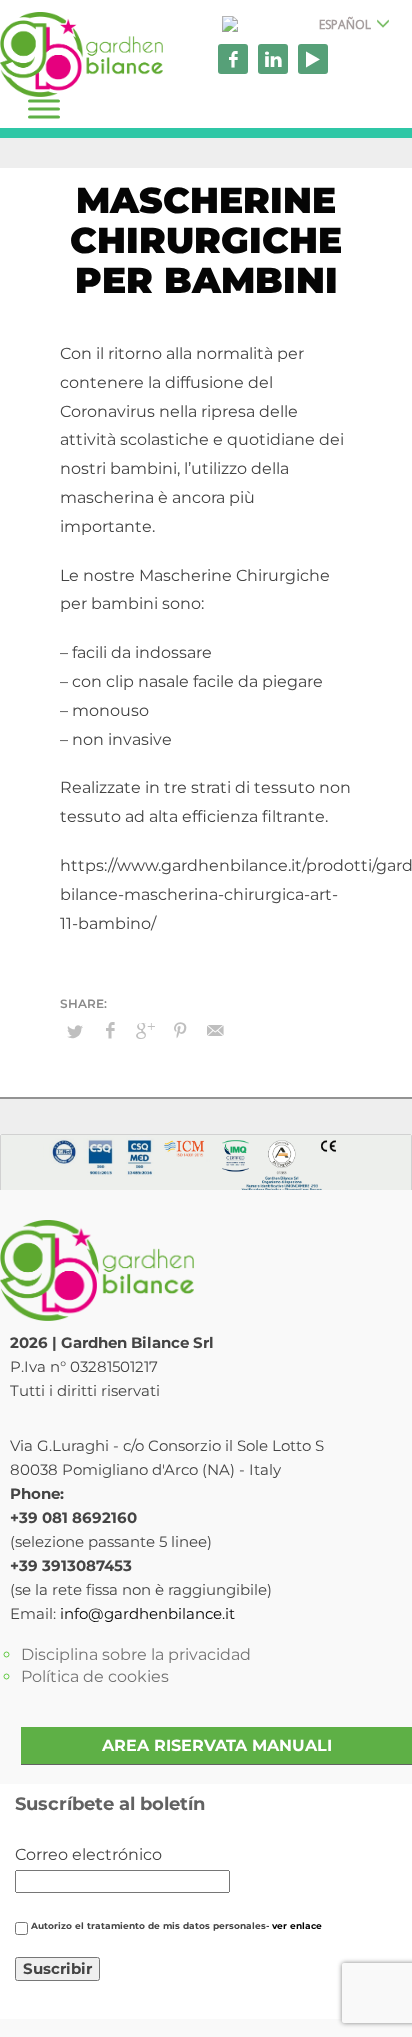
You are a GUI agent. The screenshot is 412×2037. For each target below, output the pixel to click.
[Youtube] (313, 59)
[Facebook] (233, 59)
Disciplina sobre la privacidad (136, 1654)
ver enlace (297, 1926)
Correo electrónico (88, 1854)
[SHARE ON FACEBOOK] (110, 1031)
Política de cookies (95, 1676)
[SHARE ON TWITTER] (75, 1031)
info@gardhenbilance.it (147, 1613)
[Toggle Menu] (44, 108)
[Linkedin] (273, 59)
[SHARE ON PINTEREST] (180, 1031)
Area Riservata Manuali (217, 1745)
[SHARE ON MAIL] (215, 1031)
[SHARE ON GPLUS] (145, 1031)
